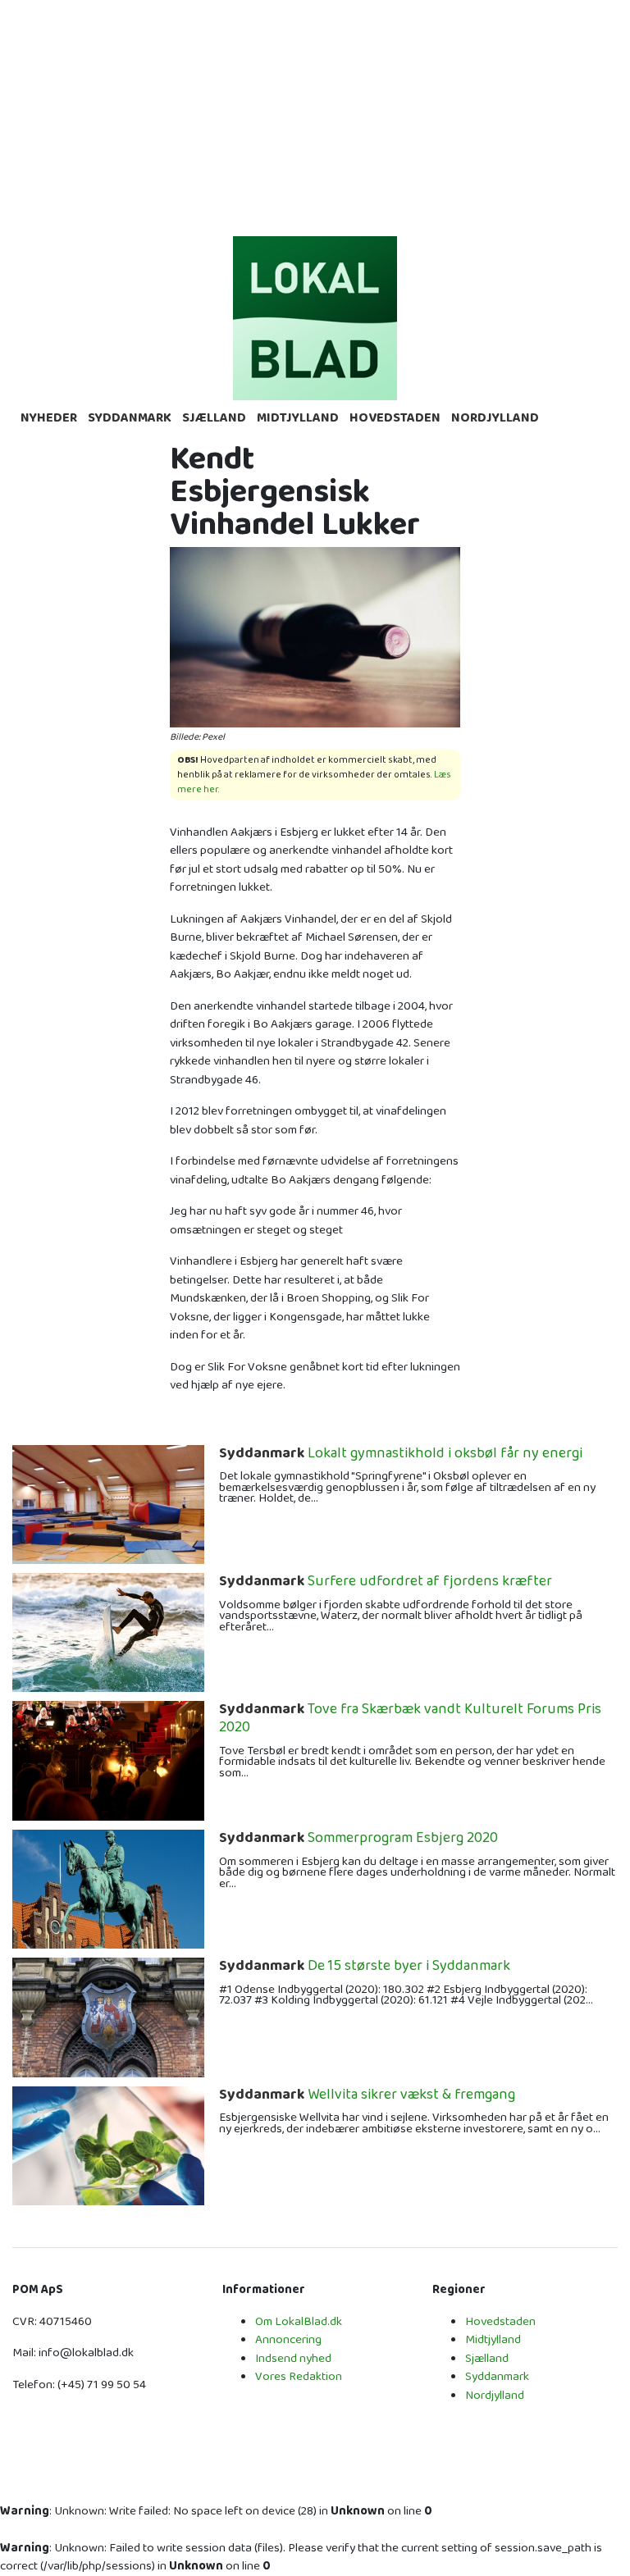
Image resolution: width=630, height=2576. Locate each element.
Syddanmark (130, 418)
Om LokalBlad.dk (299, 2321)
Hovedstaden (395, 418)
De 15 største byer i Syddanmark (365, 1967)
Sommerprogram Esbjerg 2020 (358, 1839)
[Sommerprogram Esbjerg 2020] (108, 1888)
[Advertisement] (315, 115)
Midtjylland (298, 418)
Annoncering (288, 2339)
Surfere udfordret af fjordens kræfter (386, 1582)
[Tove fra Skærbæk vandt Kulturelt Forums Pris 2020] (108, 1760)
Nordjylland (495, 418)
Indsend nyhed (293, 2358)
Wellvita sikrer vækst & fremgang (367, 2095)
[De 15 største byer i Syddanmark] (108, 2017)
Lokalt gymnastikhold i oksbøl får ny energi (401, 1454)
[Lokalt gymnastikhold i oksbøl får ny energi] (108, 1504)
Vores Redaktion (299, 2376)
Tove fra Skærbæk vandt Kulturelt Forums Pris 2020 (410, 1719)
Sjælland (214, 418)
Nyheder (49, 418)
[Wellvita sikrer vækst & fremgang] (108, 2145)
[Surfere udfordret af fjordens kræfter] (108, 1632)
